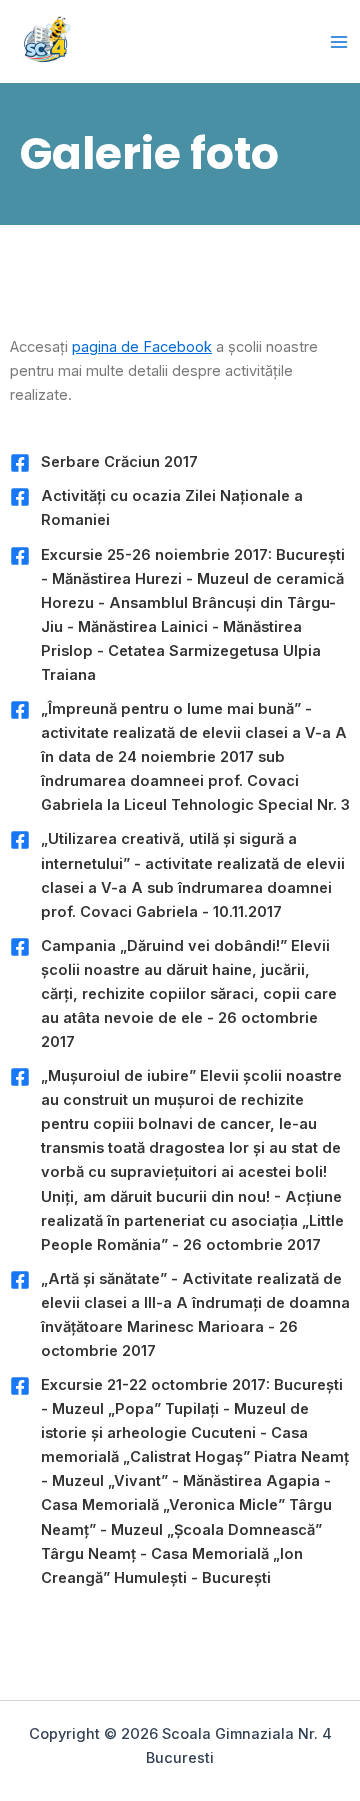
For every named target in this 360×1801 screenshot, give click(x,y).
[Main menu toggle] (339, 42)
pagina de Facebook (142, 347)
